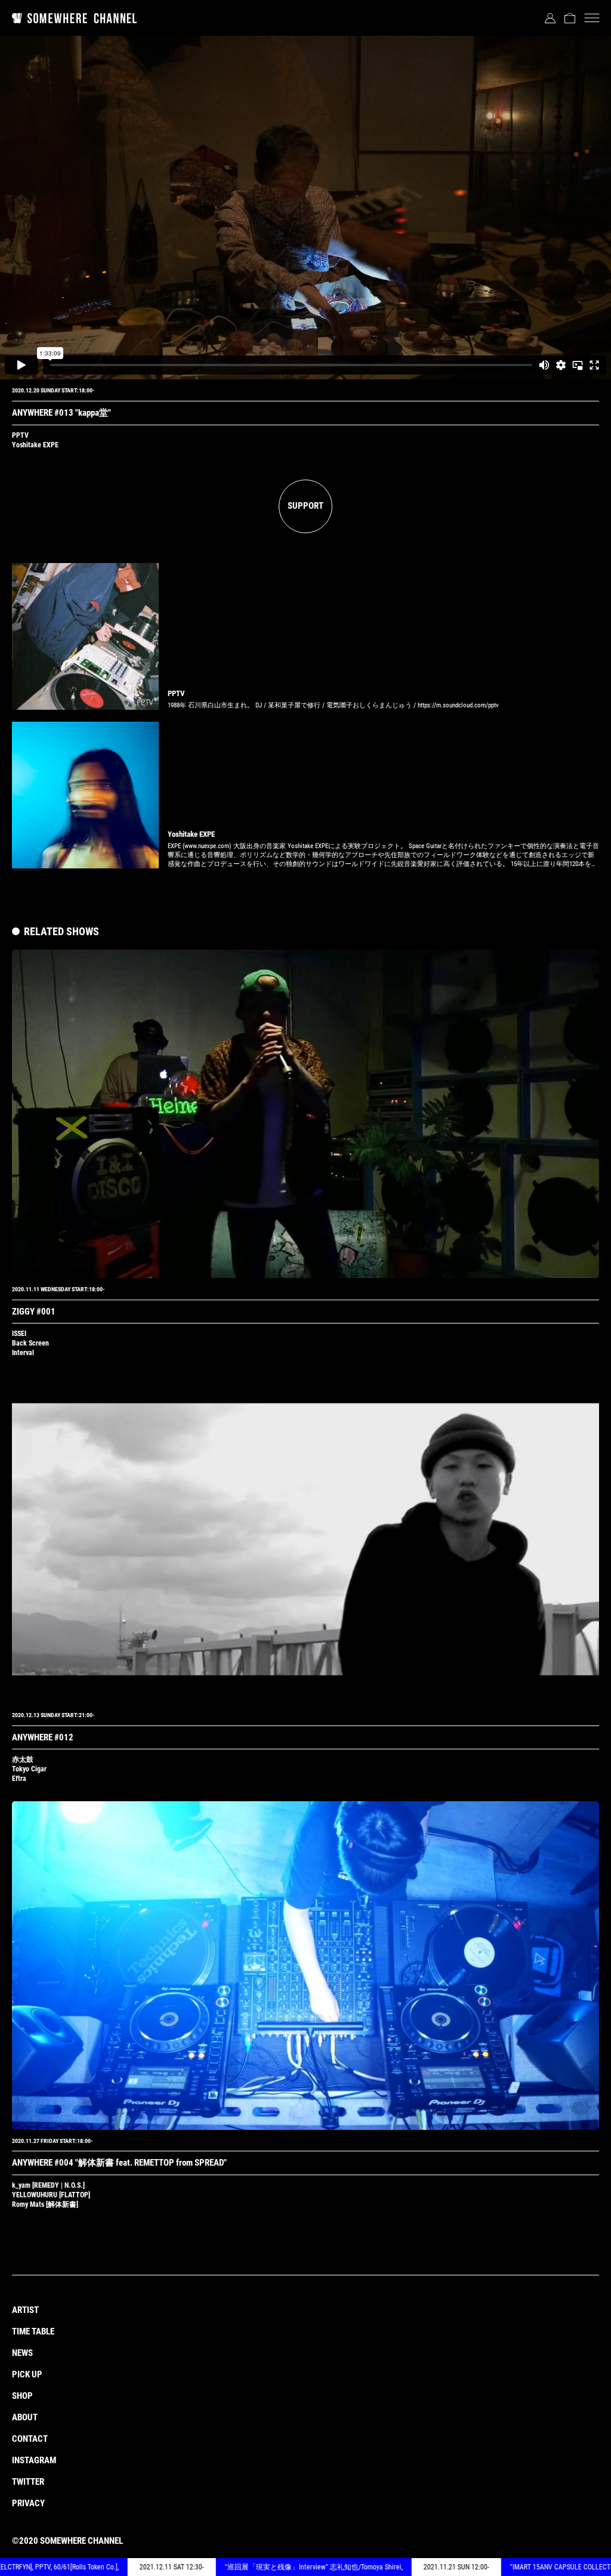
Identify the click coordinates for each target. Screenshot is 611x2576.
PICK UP (27, 2374)
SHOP (22, 2396)
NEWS (22, 2353)
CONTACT (30, 2439)
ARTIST (25, 2310)
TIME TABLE (33, 2331)
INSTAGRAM (34, 2460)
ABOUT (25, 2417)
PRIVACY (28, 2503)
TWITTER (28, 2482)
